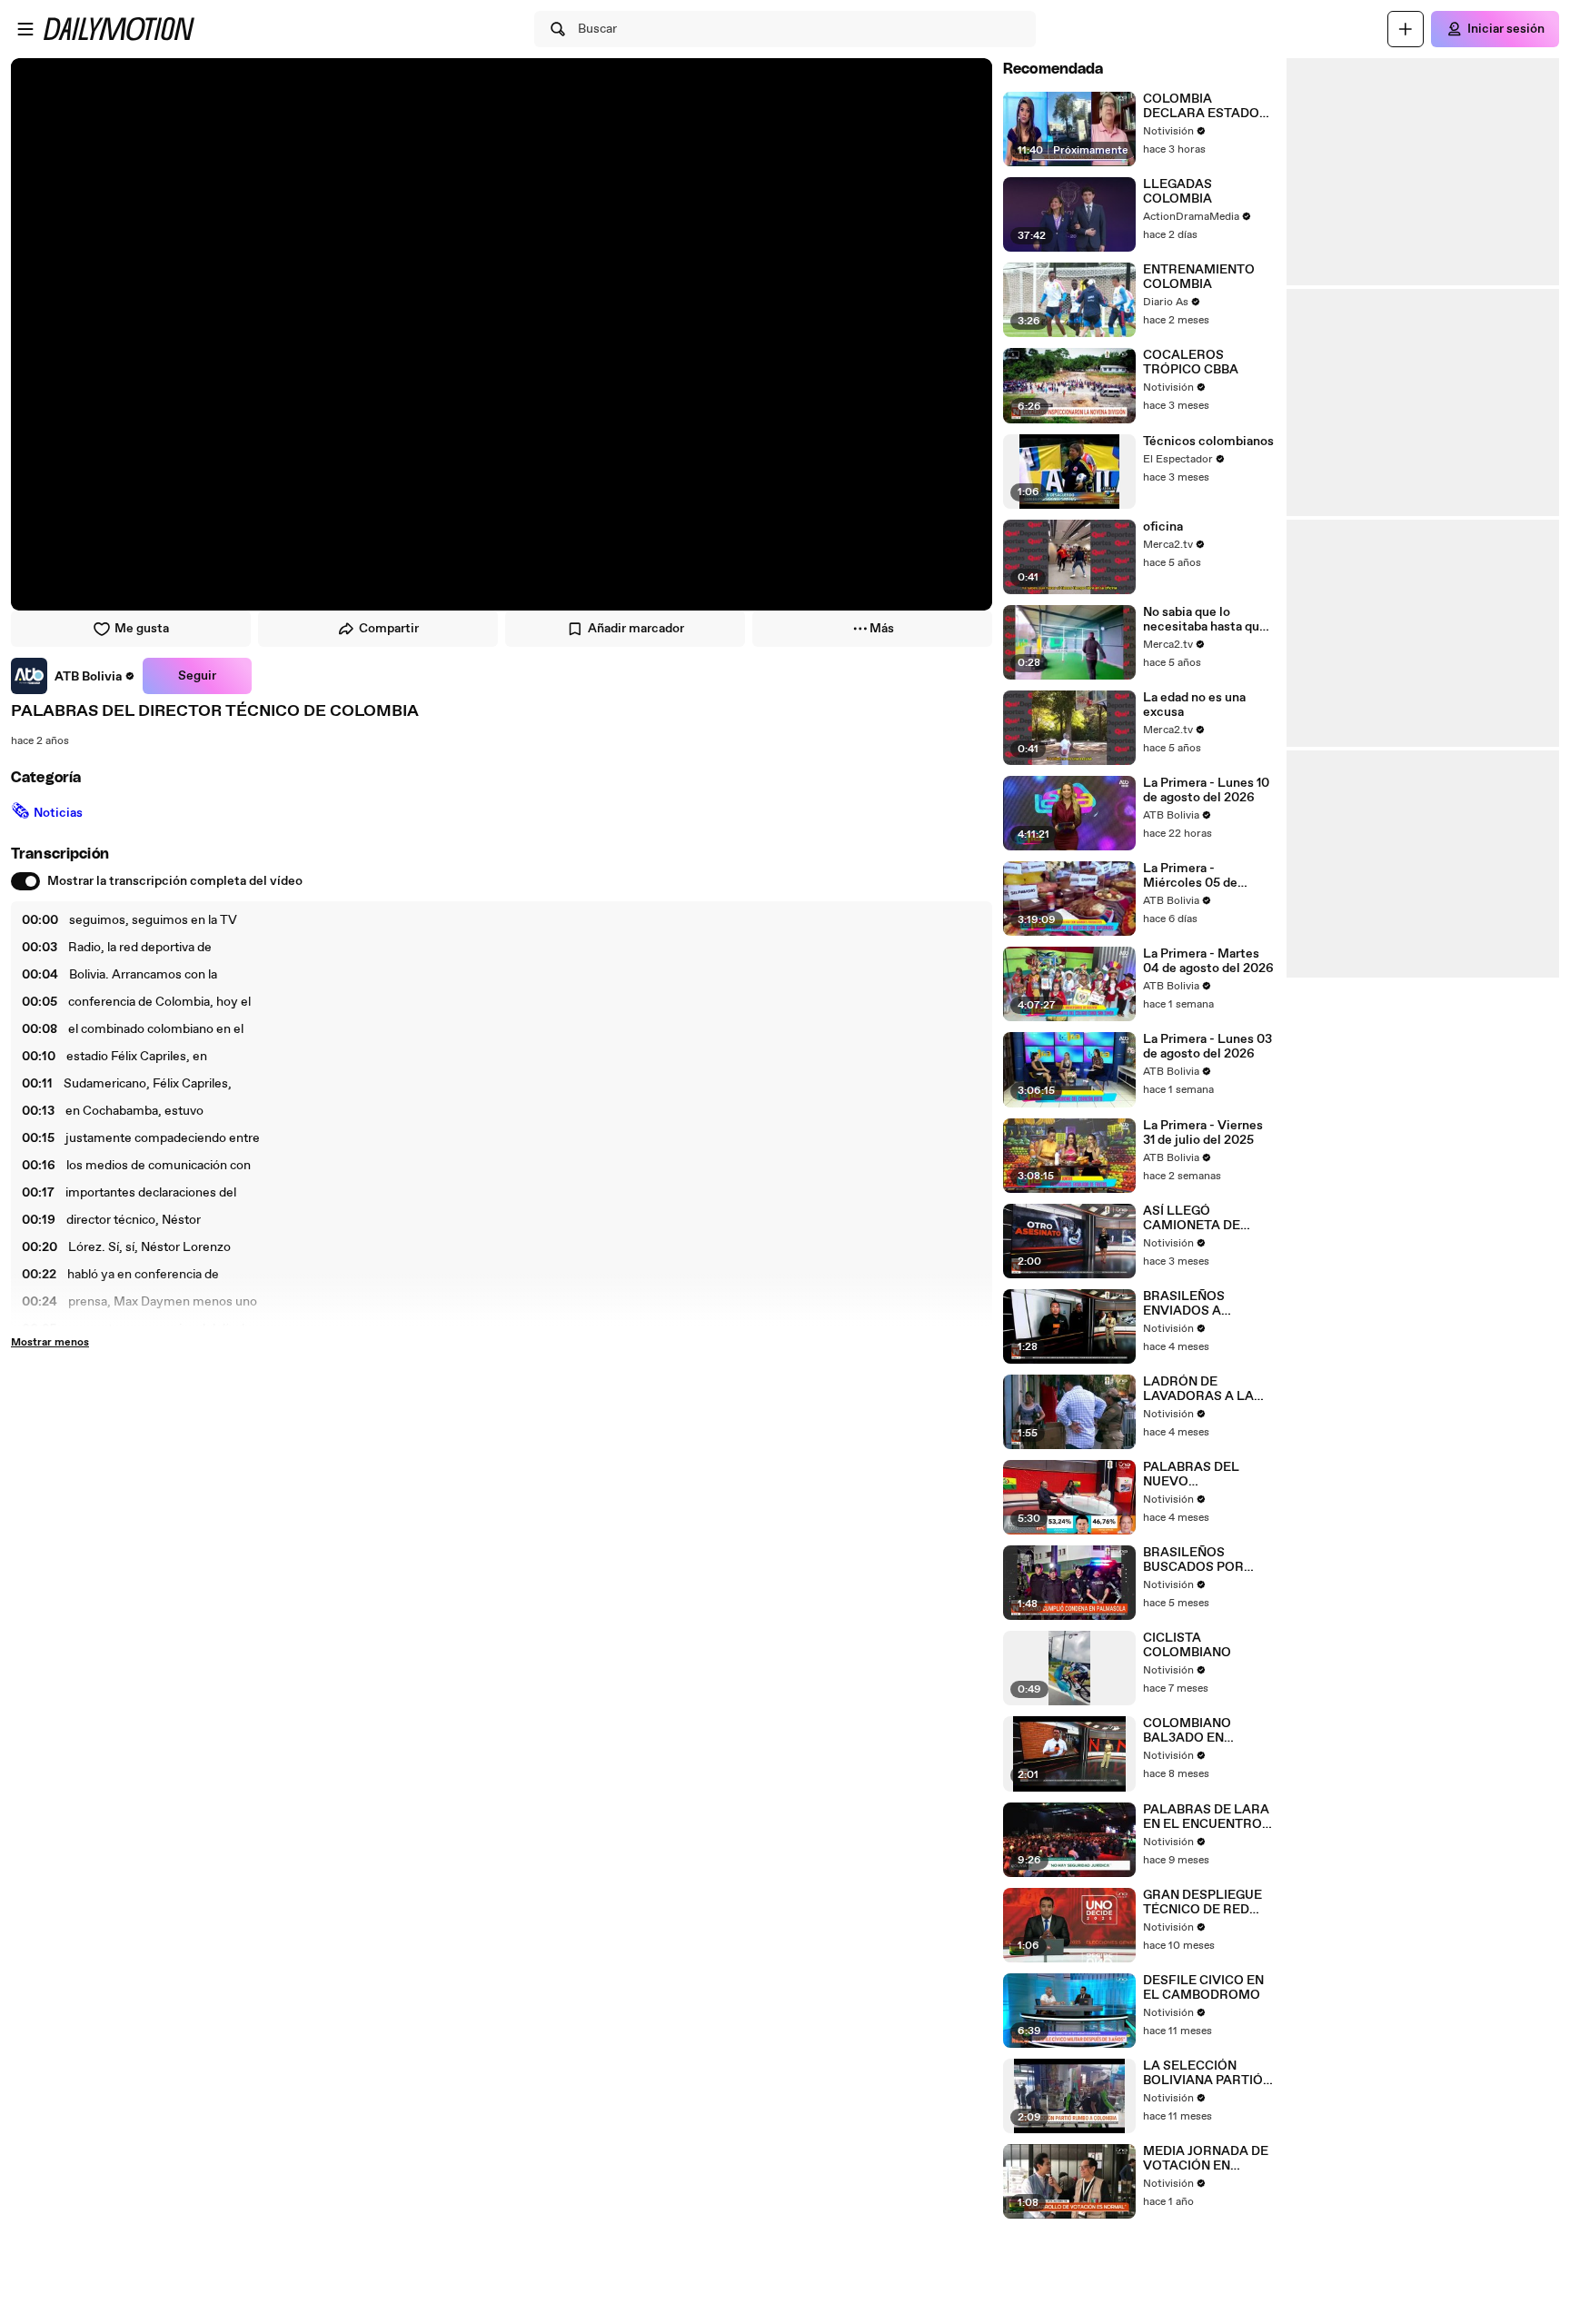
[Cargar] (1406, 29)
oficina (1163, 527)
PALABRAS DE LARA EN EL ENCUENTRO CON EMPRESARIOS (1206, 1817)
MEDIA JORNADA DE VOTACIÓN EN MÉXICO (1206, 2159)
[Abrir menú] (25, 29)
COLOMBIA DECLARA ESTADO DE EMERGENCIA (1201, 106)
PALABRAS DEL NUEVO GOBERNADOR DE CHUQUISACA (1198, 1475)
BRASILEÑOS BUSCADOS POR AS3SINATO (1193, 1560)
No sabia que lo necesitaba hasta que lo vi (1205, 620)
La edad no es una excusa (1194, 705)
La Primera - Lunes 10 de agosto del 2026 (1206, 790)
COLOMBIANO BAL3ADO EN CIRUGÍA (1187, 1731)
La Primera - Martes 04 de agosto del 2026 (1208, 961)
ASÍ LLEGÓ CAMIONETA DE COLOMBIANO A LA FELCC (1203, 1218)
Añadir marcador (636, 629)
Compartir (389, 629)
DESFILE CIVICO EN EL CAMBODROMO (1203, 1988)
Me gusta (142, 629)
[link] (73, 676)
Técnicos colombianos (1208, 442)
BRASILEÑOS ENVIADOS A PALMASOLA (1184, 1304)
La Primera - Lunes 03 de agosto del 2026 (1207, 1047)
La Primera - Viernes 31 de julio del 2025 (1203, 1133)
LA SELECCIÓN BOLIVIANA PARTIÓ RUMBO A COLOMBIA (1209, 2073)
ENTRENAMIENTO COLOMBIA (1199, 277)
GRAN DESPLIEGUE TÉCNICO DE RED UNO (1202, 1902)
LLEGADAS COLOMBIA (1177, 192)
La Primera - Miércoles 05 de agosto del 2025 (1190, 876)
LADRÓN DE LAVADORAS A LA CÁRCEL (1198, 1389)
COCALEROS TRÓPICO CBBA (1191, 363)
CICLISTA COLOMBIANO (1187, 1645)
